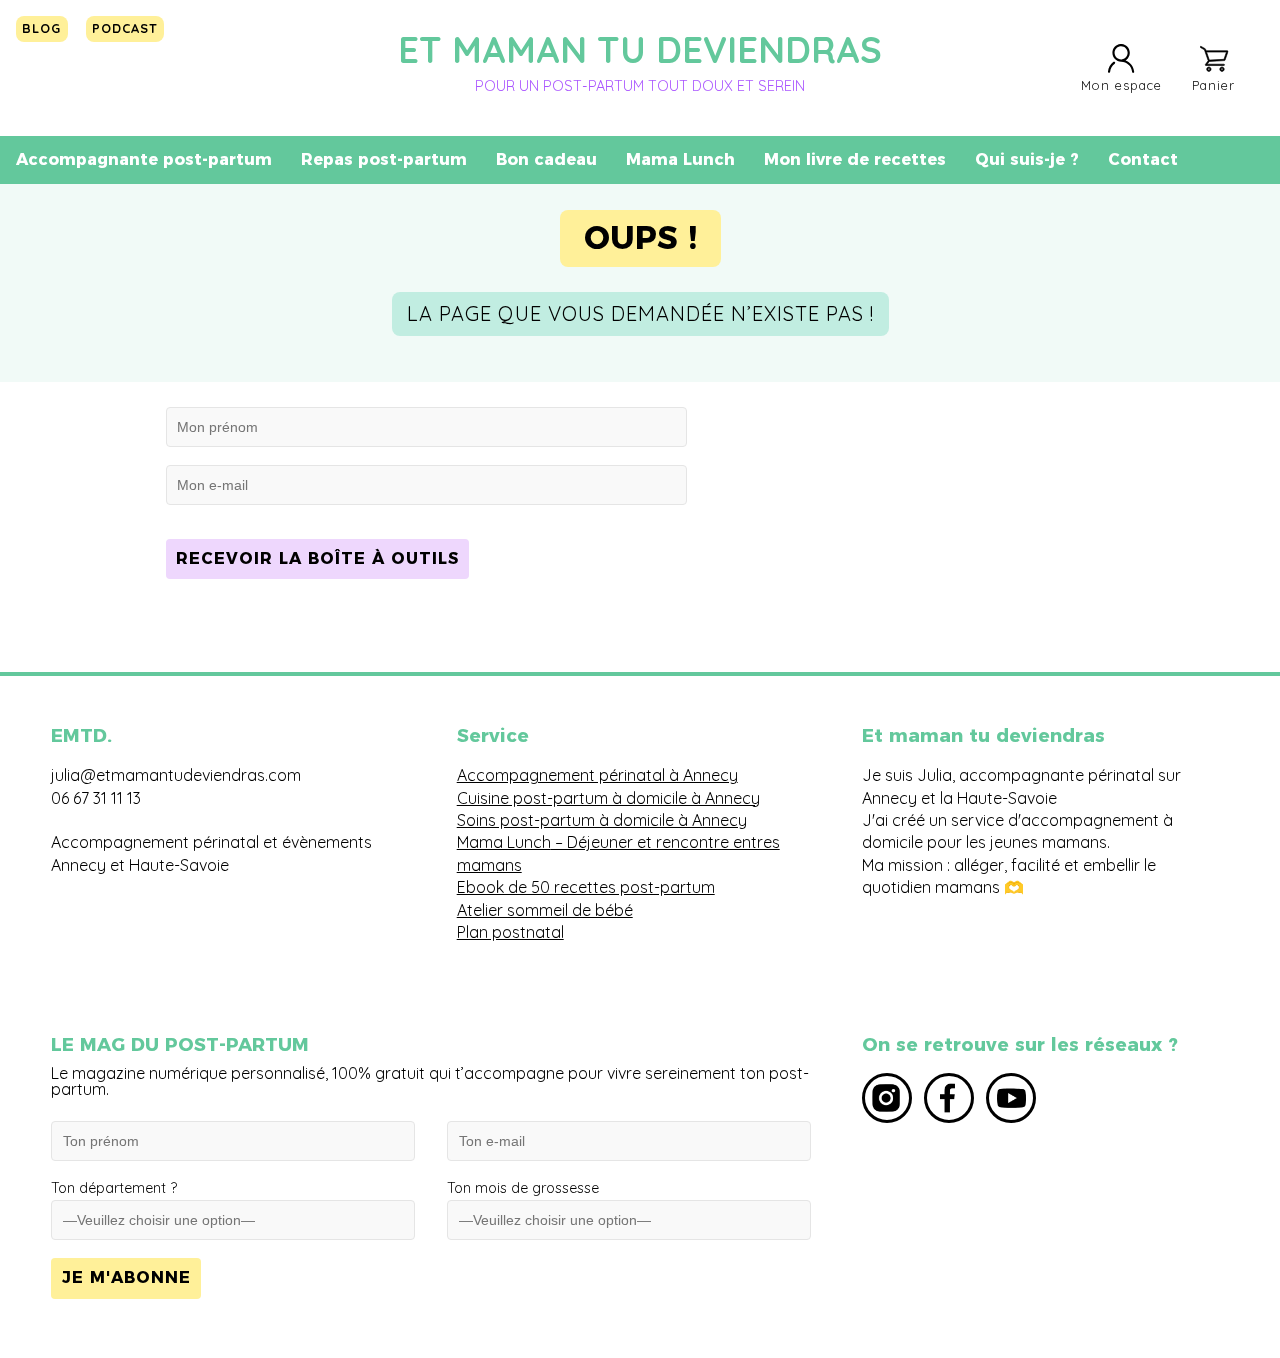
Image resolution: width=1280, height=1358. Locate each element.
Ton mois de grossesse (523, 1188)
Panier (1213, 84)
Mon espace (1121, 84)
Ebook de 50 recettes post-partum (586, 887)
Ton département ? (114, 1188)
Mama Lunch (680, 160)
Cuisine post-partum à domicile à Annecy (608, 798)
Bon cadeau (546, 160)
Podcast (125, 28)
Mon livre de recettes (855, 160)
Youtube (1011, 1098)
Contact (1143, 160)
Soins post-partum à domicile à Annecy (602, 820)
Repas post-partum (384, 160)
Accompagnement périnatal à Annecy (597, 775)
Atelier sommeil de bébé (545, 910)
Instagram (887, 1098)
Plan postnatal (510, 932)
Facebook (949, 1098)
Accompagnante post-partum (144, 160)
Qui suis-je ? (1027, 160)
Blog (41, 28)
